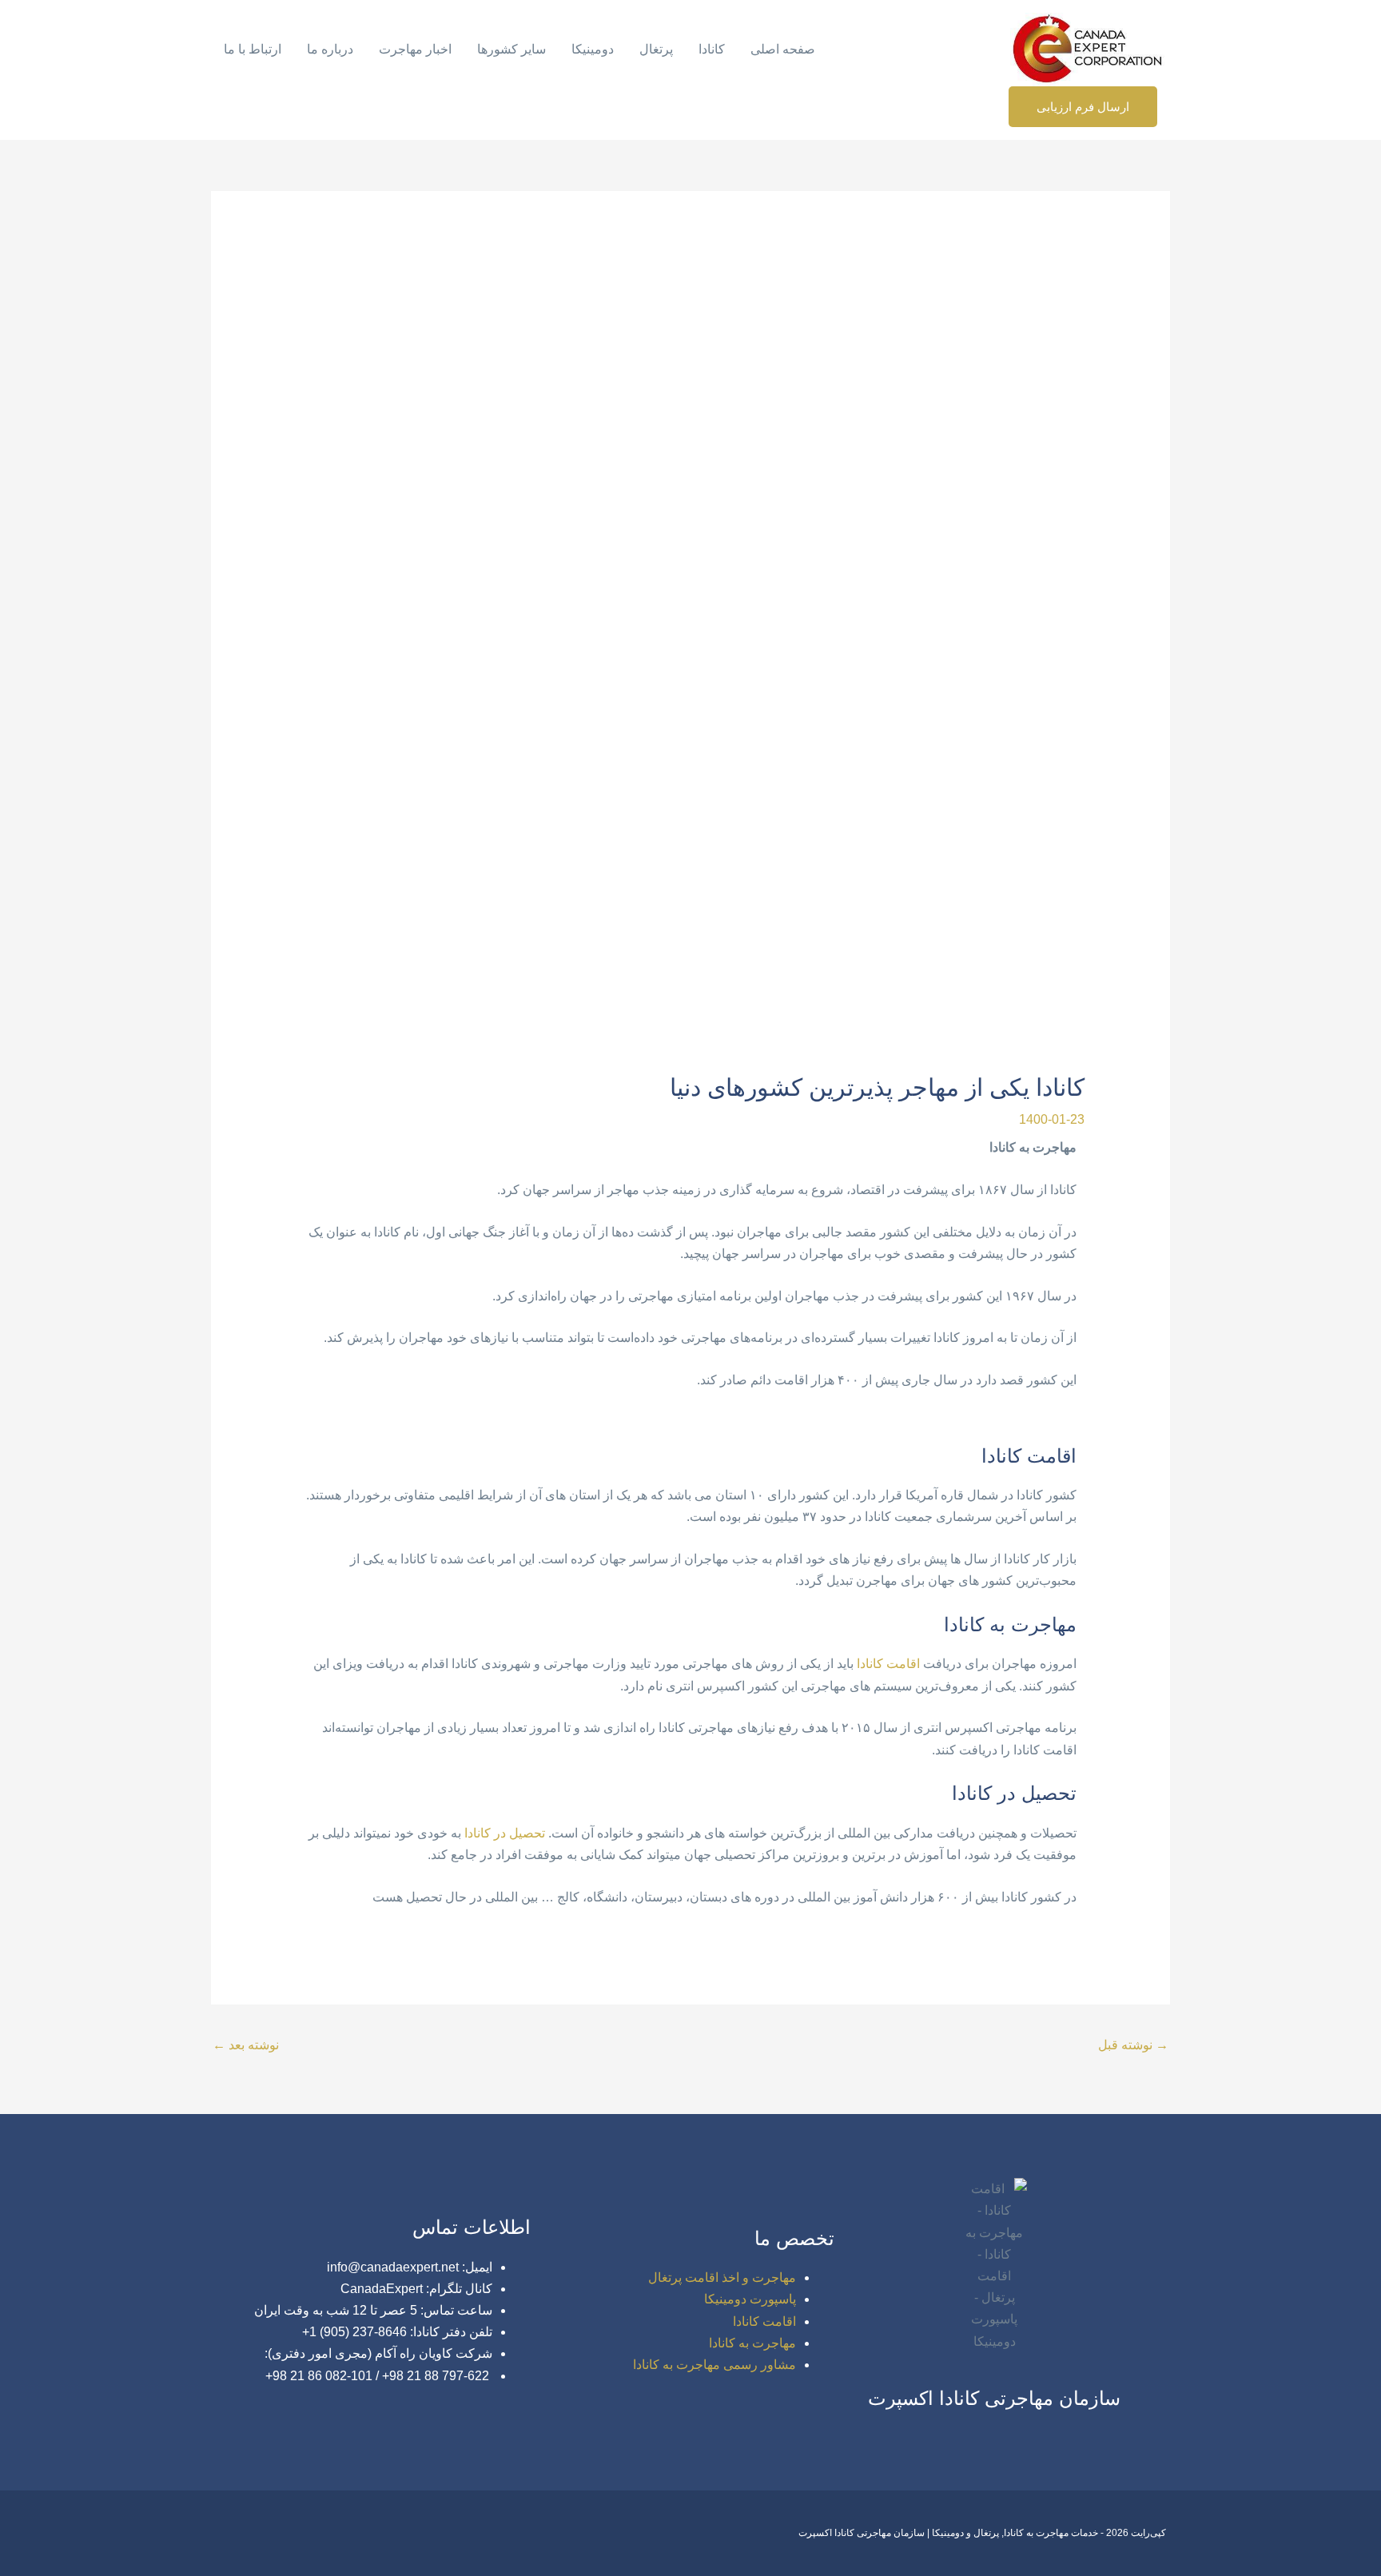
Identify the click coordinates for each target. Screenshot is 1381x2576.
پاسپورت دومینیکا (750, 2299)
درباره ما (330, 49)
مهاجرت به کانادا (752, 2343)
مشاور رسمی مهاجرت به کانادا (714, 2365)
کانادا (712, 49)
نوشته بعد (246, 2045)
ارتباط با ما (253, 49)
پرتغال (656, 49)
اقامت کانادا (888, 1664)
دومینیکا (593, 49)
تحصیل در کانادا (505, 1833)
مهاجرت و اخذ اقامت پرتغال (722, 2277)
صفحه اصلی (783, 49)
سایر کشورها (511, 49)
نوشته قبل (1133, 2045)
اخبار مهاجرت (415, 49)
